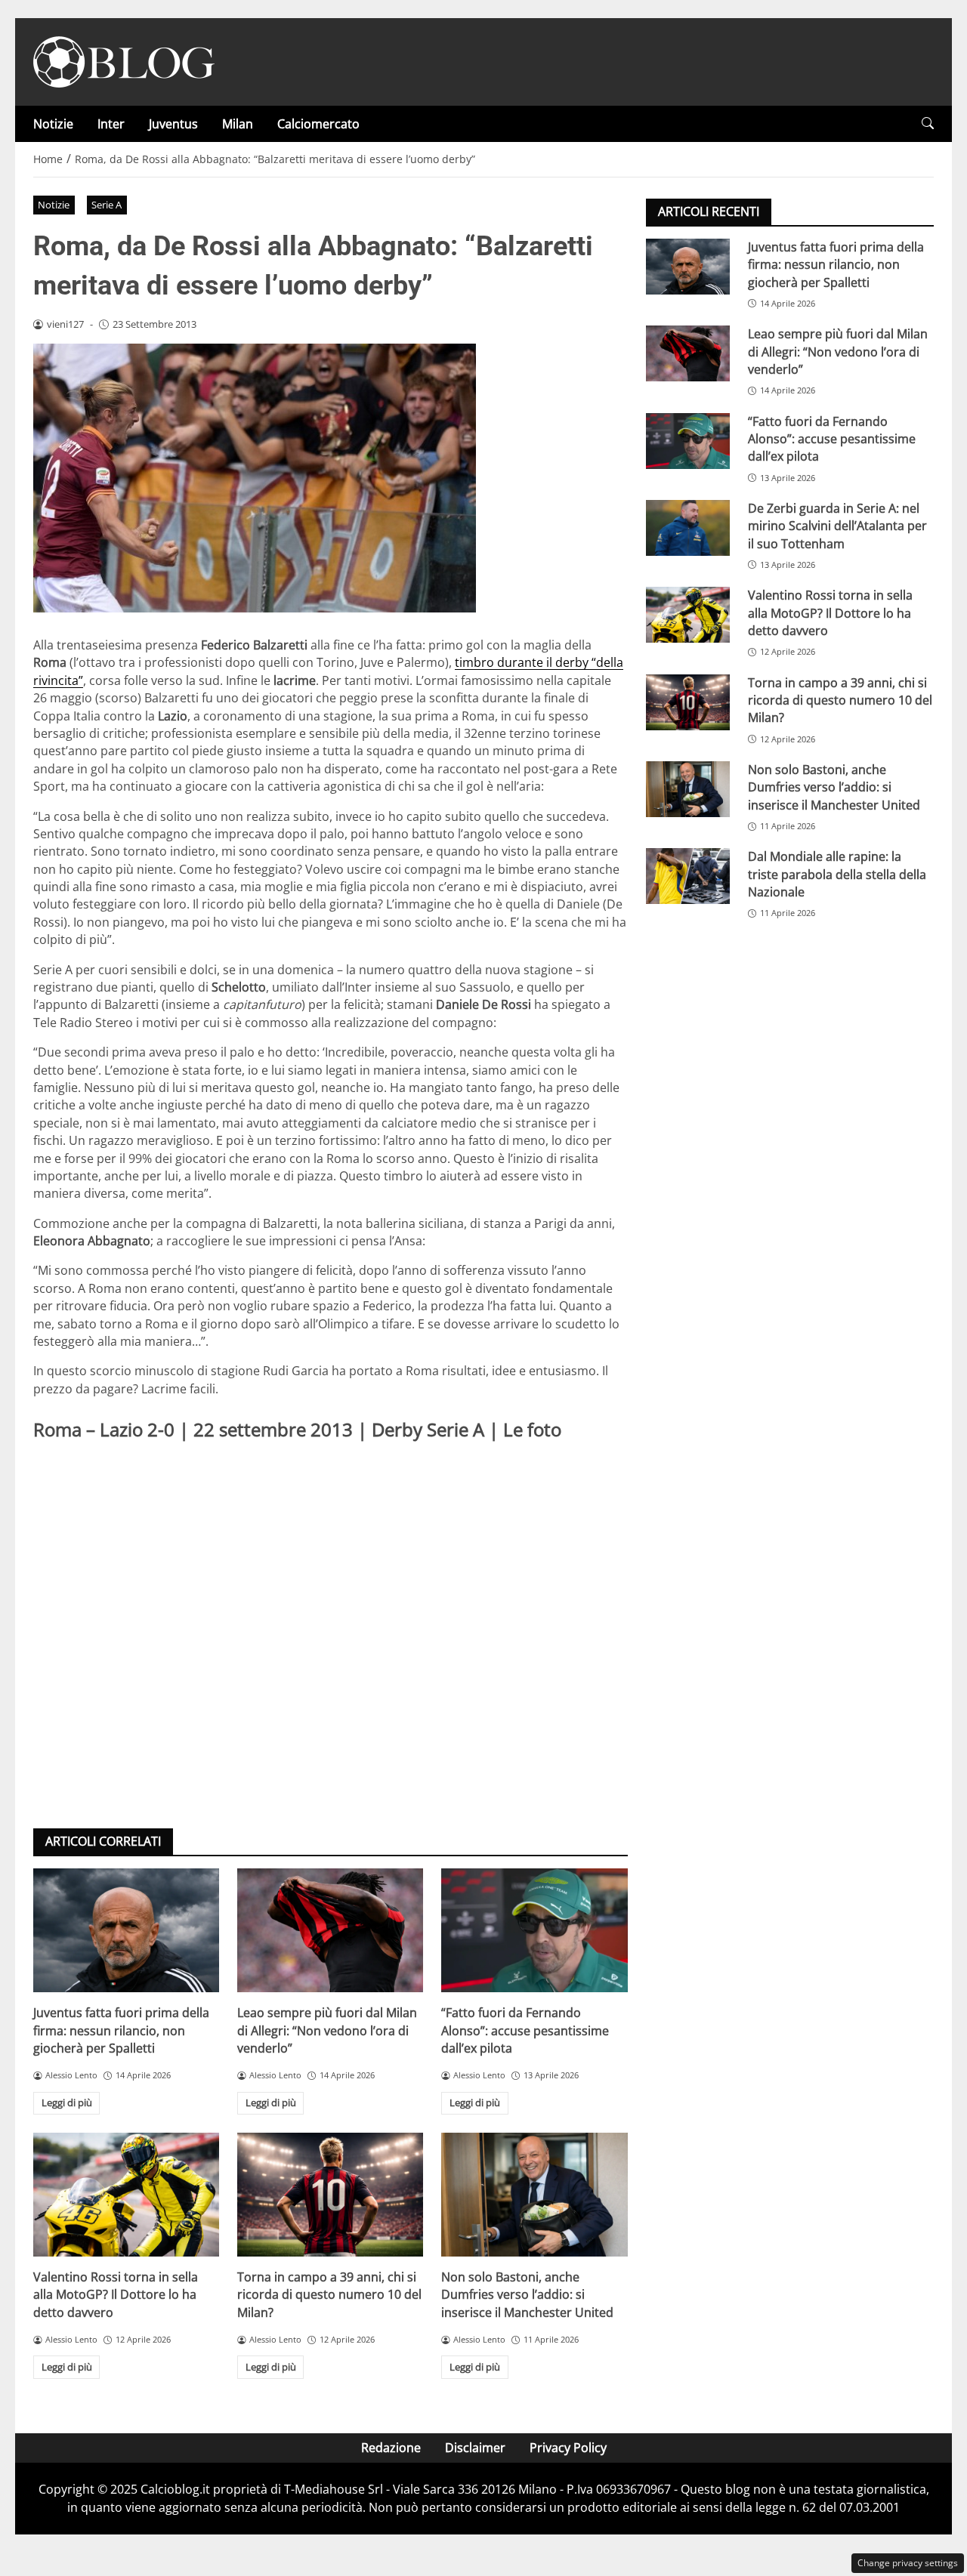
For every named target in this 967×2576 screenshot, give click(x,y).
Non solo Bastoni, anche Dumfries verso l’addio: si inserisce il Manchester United (527, 2295)
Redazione (391, 2448)
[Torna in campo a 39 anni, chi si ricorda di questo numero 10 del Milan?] (330, 2195)
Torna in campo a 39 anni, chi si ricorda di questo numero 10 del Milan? (329, 2295)
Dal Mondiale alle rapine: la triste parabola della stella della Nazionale (837, 874)
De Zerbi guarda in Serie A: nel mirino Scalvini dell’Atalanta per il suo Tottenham (837, 526)
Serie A (107, 205)
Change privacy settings (908, 2563)
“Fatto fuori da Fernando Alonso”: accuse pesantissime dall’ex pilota (525, 2030)
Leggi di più (67, 2102)
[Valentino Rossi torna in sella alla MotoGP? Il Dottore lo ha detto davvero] (126, 2195)
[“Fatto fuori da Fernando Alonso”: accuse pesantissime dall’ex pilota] (534, 1930)
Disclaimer (475, 2448)
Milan (238, 124)
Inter (111, 124)
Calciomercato (318, 124)
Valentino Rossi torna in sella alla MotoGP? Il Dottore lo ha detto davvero (116, 2295)
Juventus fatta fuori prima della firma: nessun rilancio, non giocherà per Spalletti (121, 2030)
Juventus (173, 124)
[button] (928, 123)
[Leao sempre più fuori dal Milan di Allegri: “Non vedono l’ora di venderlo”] (330, 1930)
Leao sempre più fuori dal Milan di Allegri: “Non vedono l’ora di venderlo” (327, 2030)
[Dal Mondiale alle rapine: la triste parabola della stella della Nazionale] (688, 876)
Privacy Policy (568, 2448)
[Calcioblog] (124, 60)
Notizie (53, 124)
